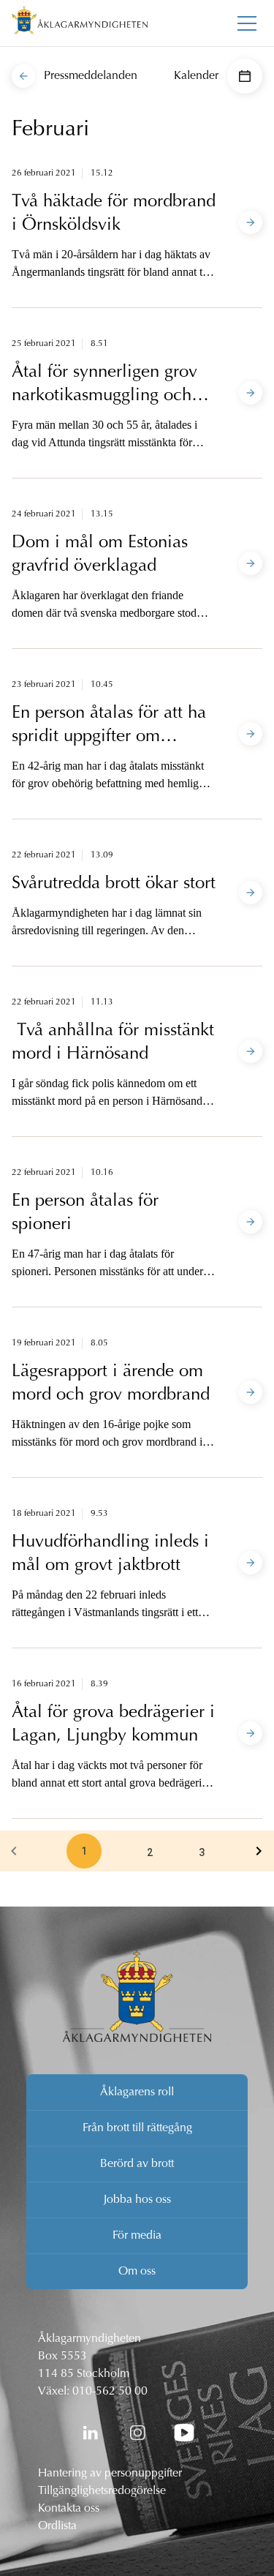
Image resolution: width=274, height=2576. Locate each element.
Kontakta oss (69, 2509)
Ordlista (57, 2526)
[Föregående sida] (14, 1851)
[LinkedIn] (91, 2433)
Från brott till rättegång (137, 2128)
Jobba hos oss (137, 2200)
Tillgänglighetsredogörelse (102, 2491)
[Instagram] (137, 2433)
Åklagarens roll (137, 2092)
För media (137, 2236)
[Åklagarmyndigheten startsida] (80, 23)
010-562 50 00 (110, 2392)
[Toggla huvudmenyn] (247, 23)
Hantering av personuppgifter (110, 2474)
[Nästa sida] (259, 1851)
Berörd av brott (137, 2164)
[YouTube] (184, 2433)
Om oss (137, 2272)
